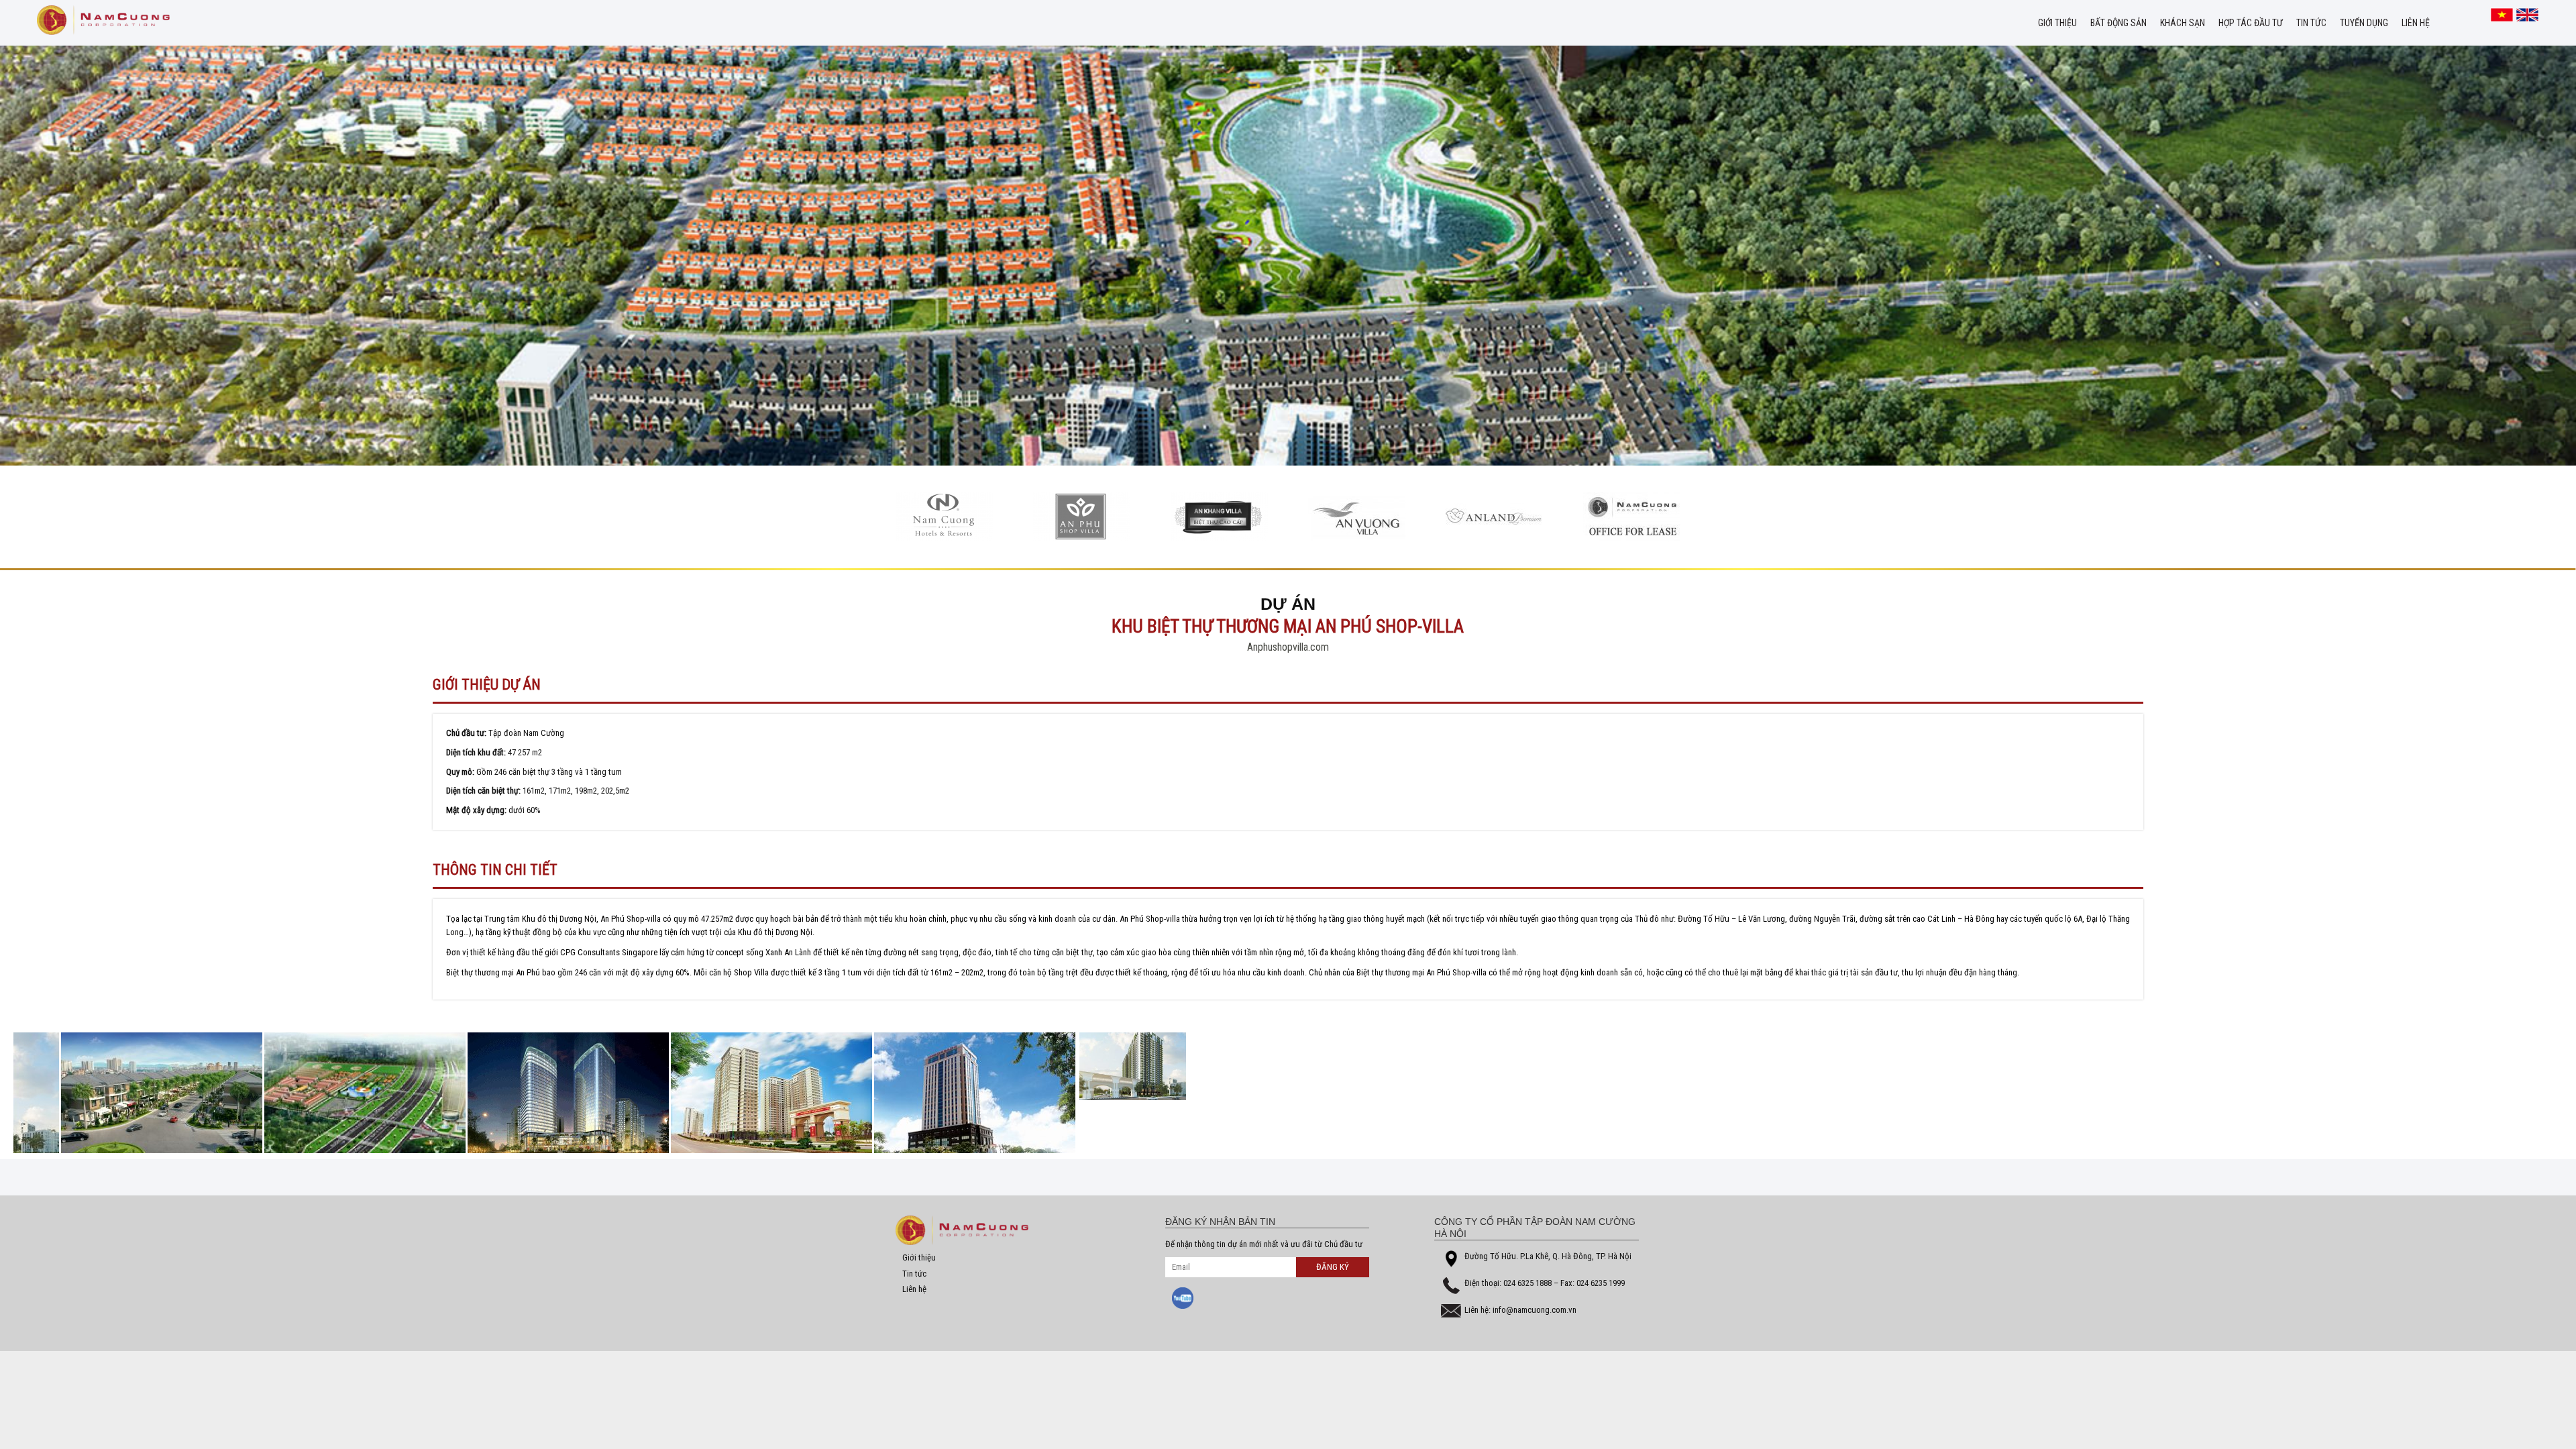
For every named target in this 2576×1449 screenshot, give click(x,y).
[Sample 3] (931, 517)
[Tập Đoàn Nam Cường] (103, 20)
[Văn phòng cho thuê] (1482, 517)
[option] (931, 517)
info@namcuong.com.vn (1535, 1310)
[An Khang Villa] (1069, 517)
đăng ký (1333, 1267)
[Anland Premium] (1344, 517)
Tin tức (2311, 23)
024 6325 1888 (1528, 1283)
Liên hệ (2416, 23)
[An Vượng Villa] (1206, 517)
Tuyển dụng (2364, 23)
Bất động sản (2118, 23)
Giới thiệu (2057, 23)
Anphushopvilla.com (1288, 647)
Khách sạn (2183, 23)
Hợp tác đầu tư (2251, 23)
